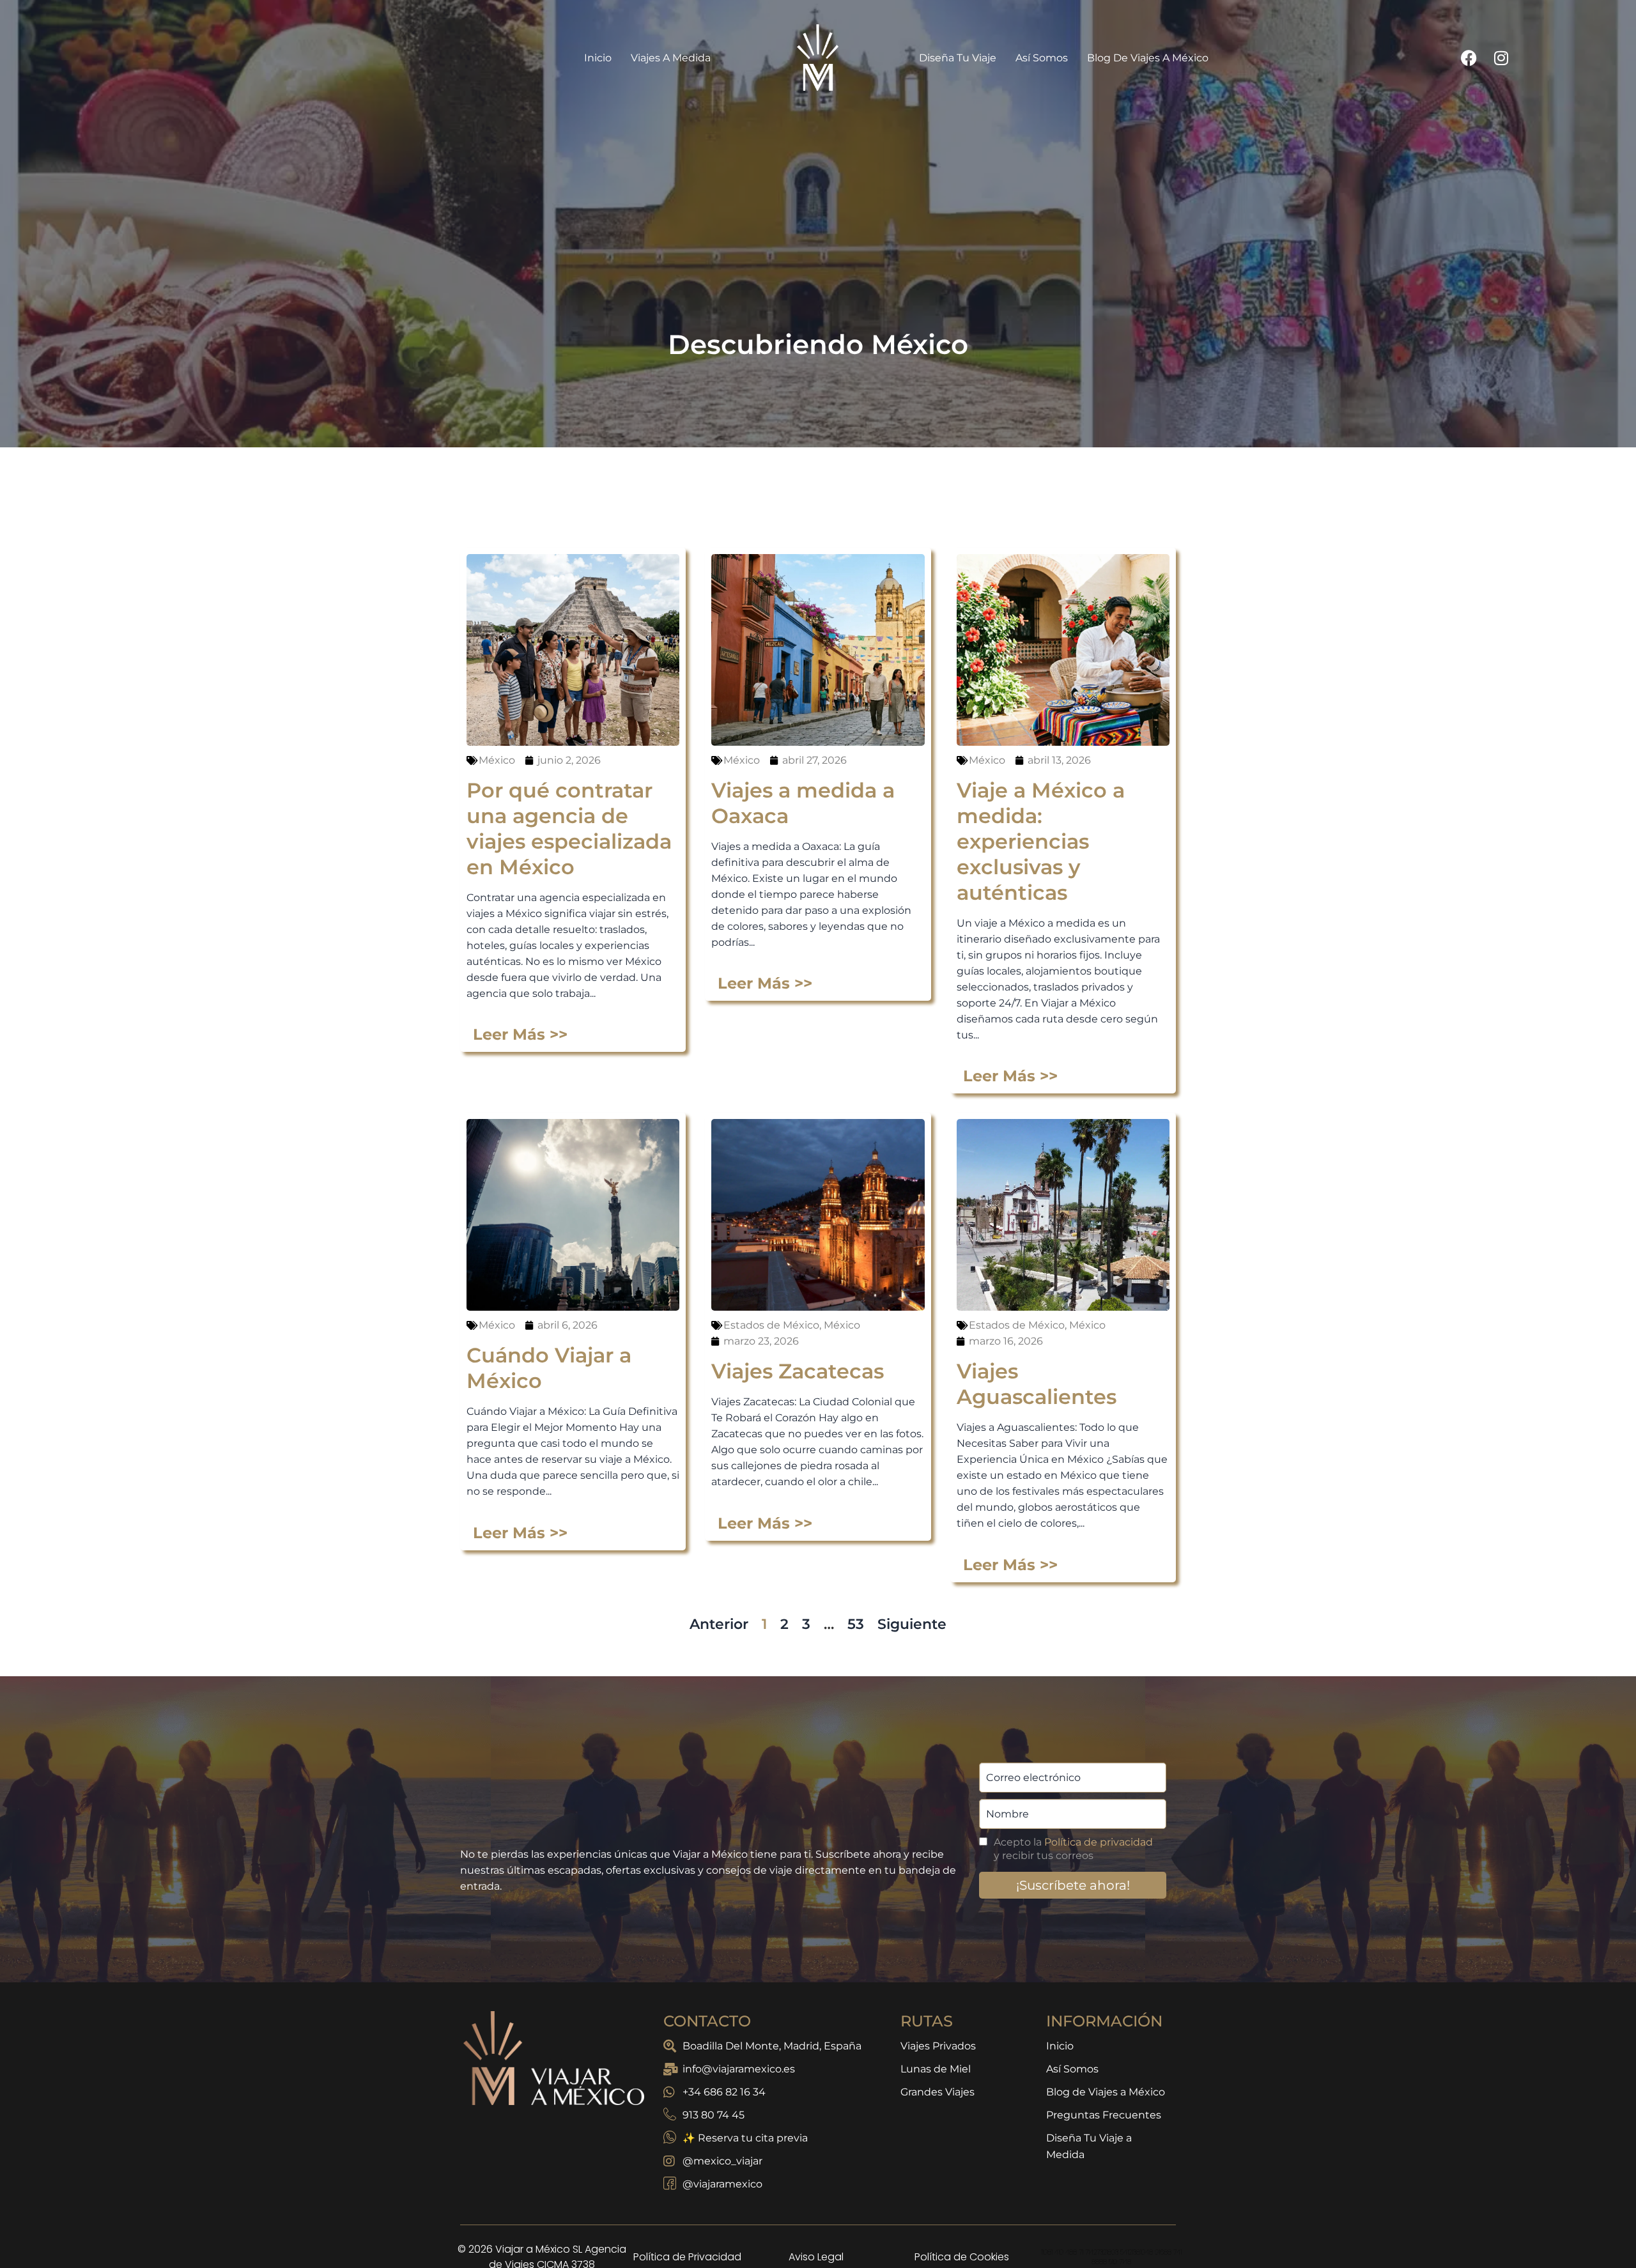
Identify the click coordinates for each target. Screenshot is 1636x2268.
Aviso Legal (816, 2257)
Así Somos (1042, 58)
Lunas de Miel (936, 2069)
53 (856, 1624)
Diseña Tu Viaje (958, 58)
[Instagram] (1501, 58)
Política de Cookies (962, 2257)
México (497, 760)
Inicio (598, 58)
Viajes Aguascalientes (1037, 1384)
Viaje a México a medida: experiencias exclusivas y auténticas (1041, 841)
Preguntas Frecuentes (1104, 2115)
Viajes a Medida (671, 58)
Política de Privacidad (687, 2257)
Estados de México (771, 1325)
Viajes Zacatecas (798, 1371)
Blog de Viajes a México (1148, 58)
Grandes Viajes (938, 2092)
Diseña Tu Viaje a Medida (1089, 2146)
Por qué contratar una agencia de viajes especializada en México (569, 829)
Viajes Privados (938, 2046)
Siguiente (912, 1624)
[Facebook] (1469, 58)
